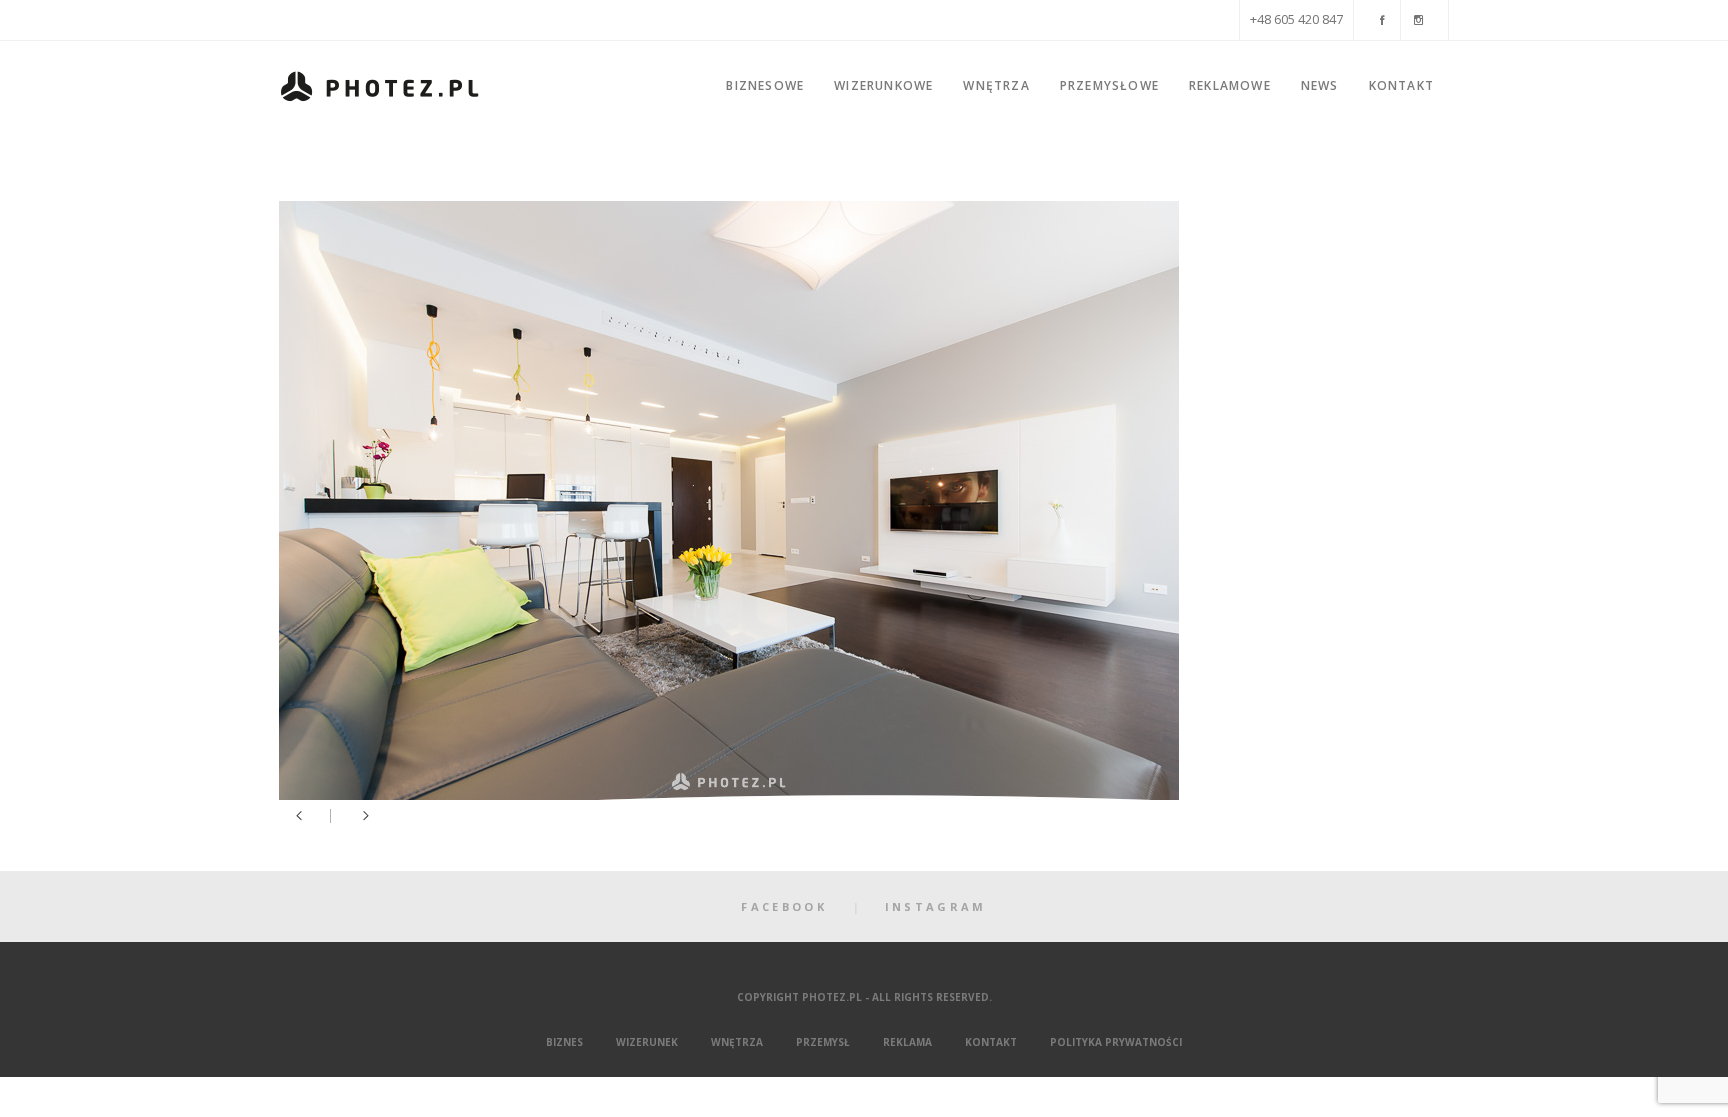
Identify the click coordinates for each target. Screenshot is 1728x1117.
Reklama (907, 1042)
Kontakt (991, 1042)
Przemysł (823, 1042)
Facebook (783, 906)
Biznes (564, 1042)
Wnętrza (737, 1042)
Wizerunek (647, 1042)
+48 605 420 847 (1296, 19)
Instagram (936, 906)
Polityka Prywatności (1116, 1042)
